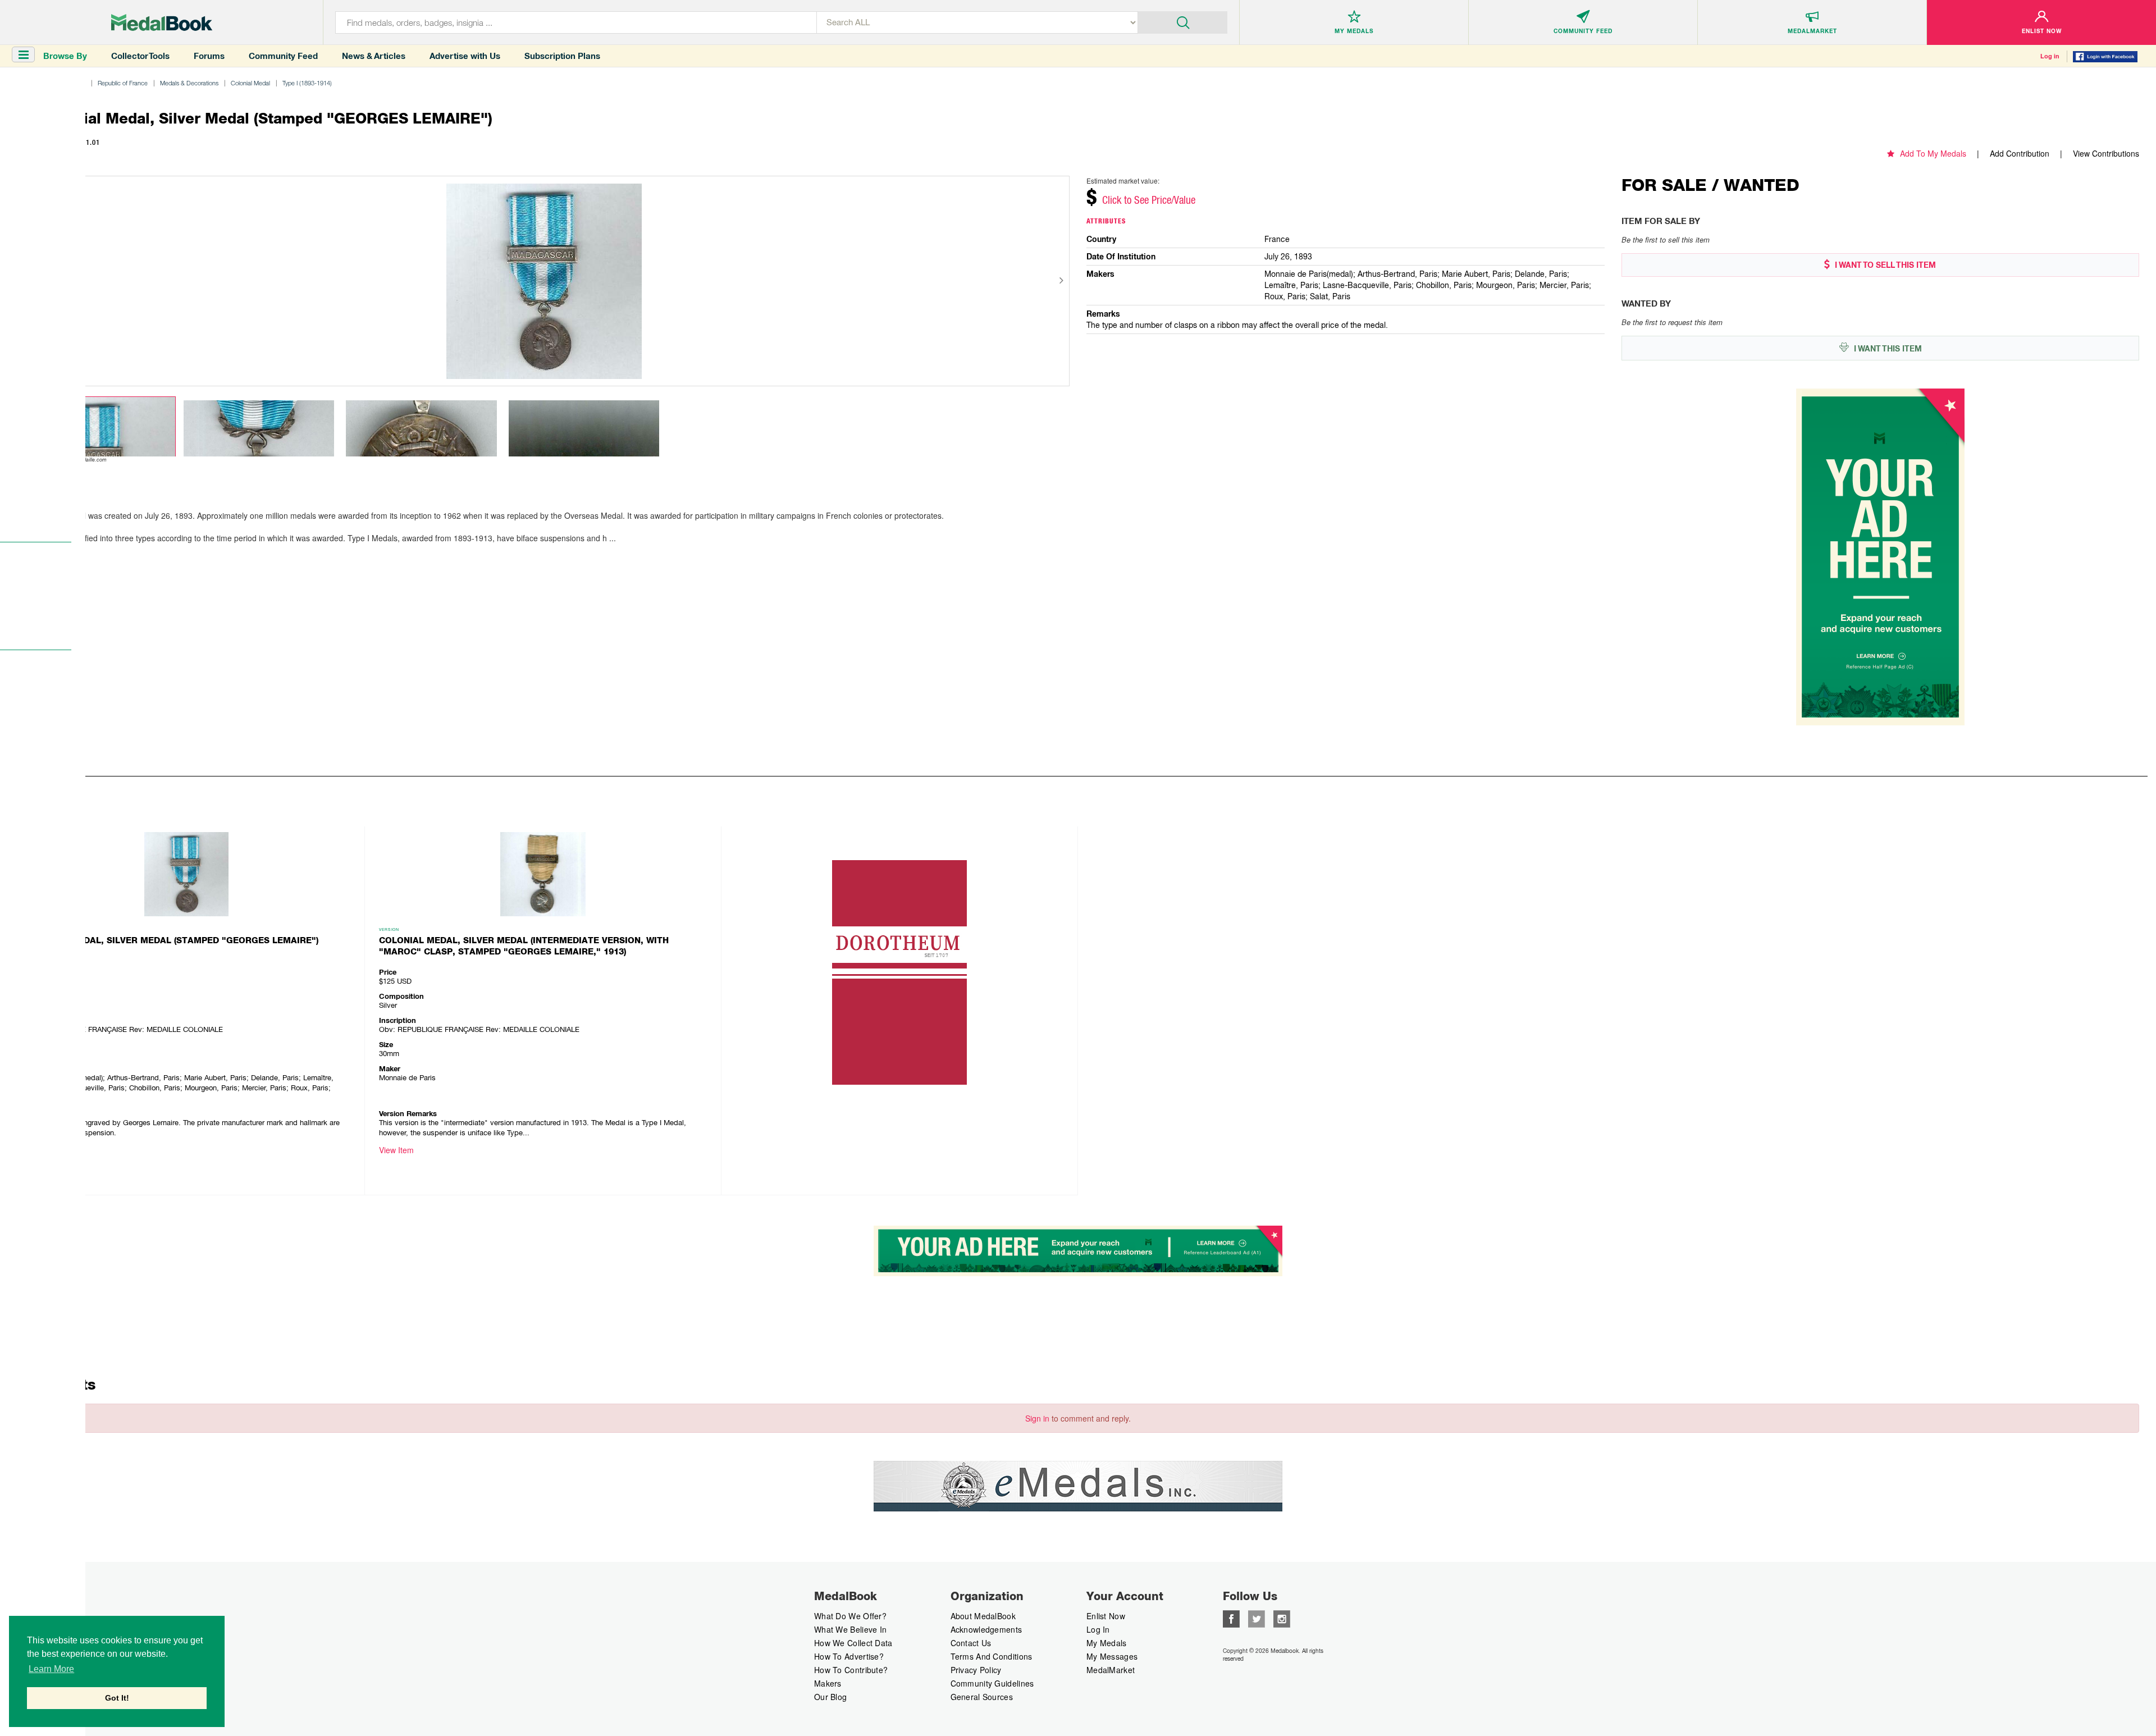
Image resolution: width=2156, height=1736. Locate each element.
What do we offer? (850, 1616)
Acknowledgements (986, 1629)
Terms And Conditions (992, 1656)
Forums (209, 56)
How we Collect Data (853, 1643)
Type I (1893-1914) (307, 83)
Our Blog (830, 1697)
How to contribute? (851, 1670)
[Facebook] (1231, 1618)
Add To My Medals (1933, 153)
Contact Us (971, 1643)
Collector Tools (140, 56)
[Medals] (162, 22)
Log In (1098, 1629)
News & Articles (374, 56)
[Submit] (1183, 21)
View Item (396, 1150)
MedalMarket (1111, 1670)
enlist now (1106, 1616)
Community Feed (283, 56)
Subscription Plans (562, 56)
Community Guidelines (992, 1683)
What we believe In (850, 1629)
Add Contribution (2020, 153)
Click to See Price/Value (1149, 200)
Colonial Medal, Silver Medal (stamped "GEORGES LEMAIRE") (170, 940)
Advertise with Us (465, 56)
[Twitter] (1257, 1618)
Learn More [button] (51, 1669)
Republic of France (123, 83)
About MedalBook (983, 1616)
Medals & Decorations (189, 83)
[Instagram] (1282, 1618)
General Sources (982, 1697)
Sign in (1037, 1418)
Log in (2050, 56)
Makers (828, 1683)
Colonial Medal (250, 83)
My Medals (1107, 1643)
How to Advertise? (849, 1656)
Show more (41, 554)
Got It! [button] (117, 1698)
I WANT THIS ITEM (1887, 349)
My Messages (1112, 1656)
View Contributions (2106, 153)
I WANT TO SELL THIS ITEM (1884, 265)
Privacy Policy (976, 1670)
